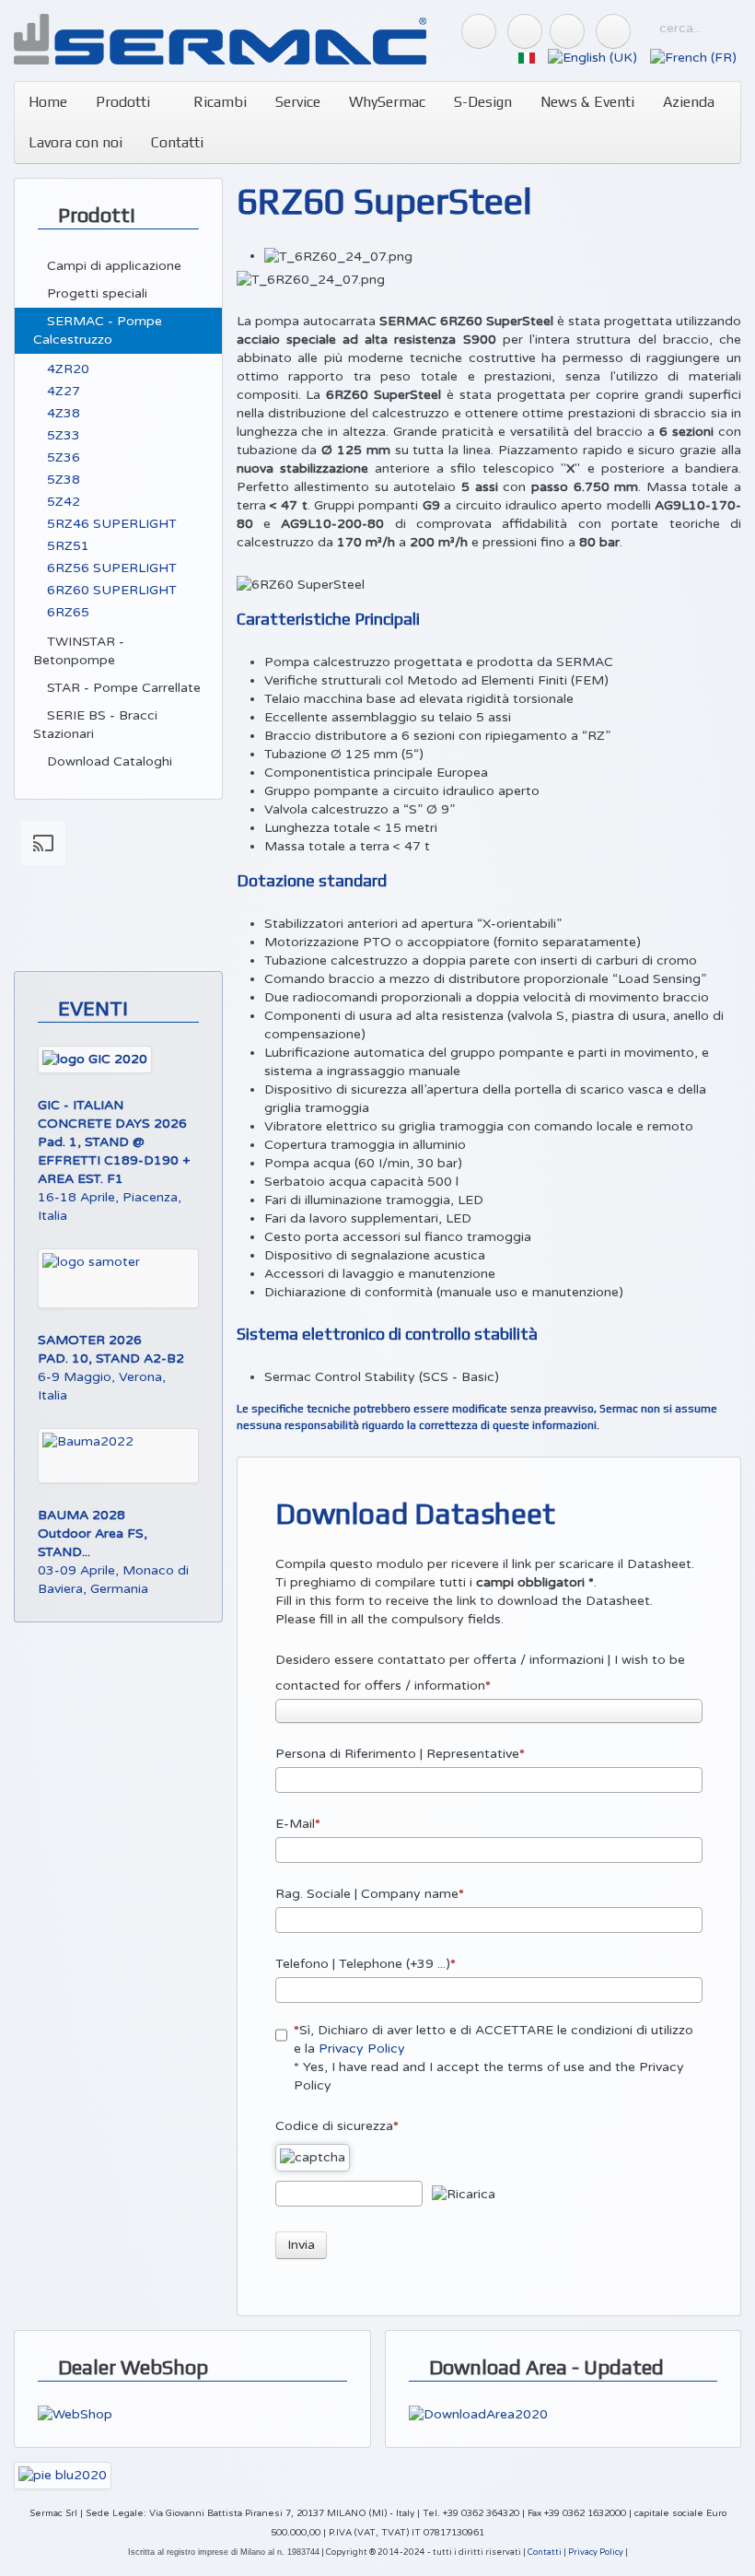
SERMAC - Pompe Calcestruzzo (98, 330)
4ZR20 (66, 369)
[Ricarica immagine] (464, 2195)
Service (298, 102)
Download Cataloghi (108, 761)
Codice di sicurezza (334, 2126)
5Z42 (62, 502)
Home (48, 102)
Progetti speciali (95, 293)
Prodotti (123, 102)
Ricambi (218, 102)
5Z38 (62, 480)
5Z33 (62, 435)
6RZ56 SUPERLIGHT (110, 568)
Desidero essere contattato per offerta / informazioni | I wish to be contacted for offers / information (480, 1673)
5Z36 (62, 457)
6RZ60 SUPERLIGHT (110, 590)
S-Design (483, 102)
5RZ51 (66, 546)
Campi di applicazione (112, 266)
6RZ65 (66, 612)
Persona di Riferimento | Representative (397, 1754)
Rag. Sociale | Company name (367, 1894)
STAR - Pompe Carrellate (122, 688)
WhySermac (387, 102)
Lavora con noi (75, 142)
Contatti (177, 142)
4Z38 (62, 413)
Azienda (689, 102)
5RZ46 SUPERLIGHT (110, 524)
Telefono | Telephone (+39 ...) (363, 1964)
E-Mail (295, 1824)
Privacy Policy (362, 2049)
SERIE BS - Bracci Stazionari (95, 725)
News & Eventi (587, 102)
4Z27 (62, 391)
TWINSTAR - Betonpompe (79, 651)
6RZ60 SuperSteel (384, 201)
